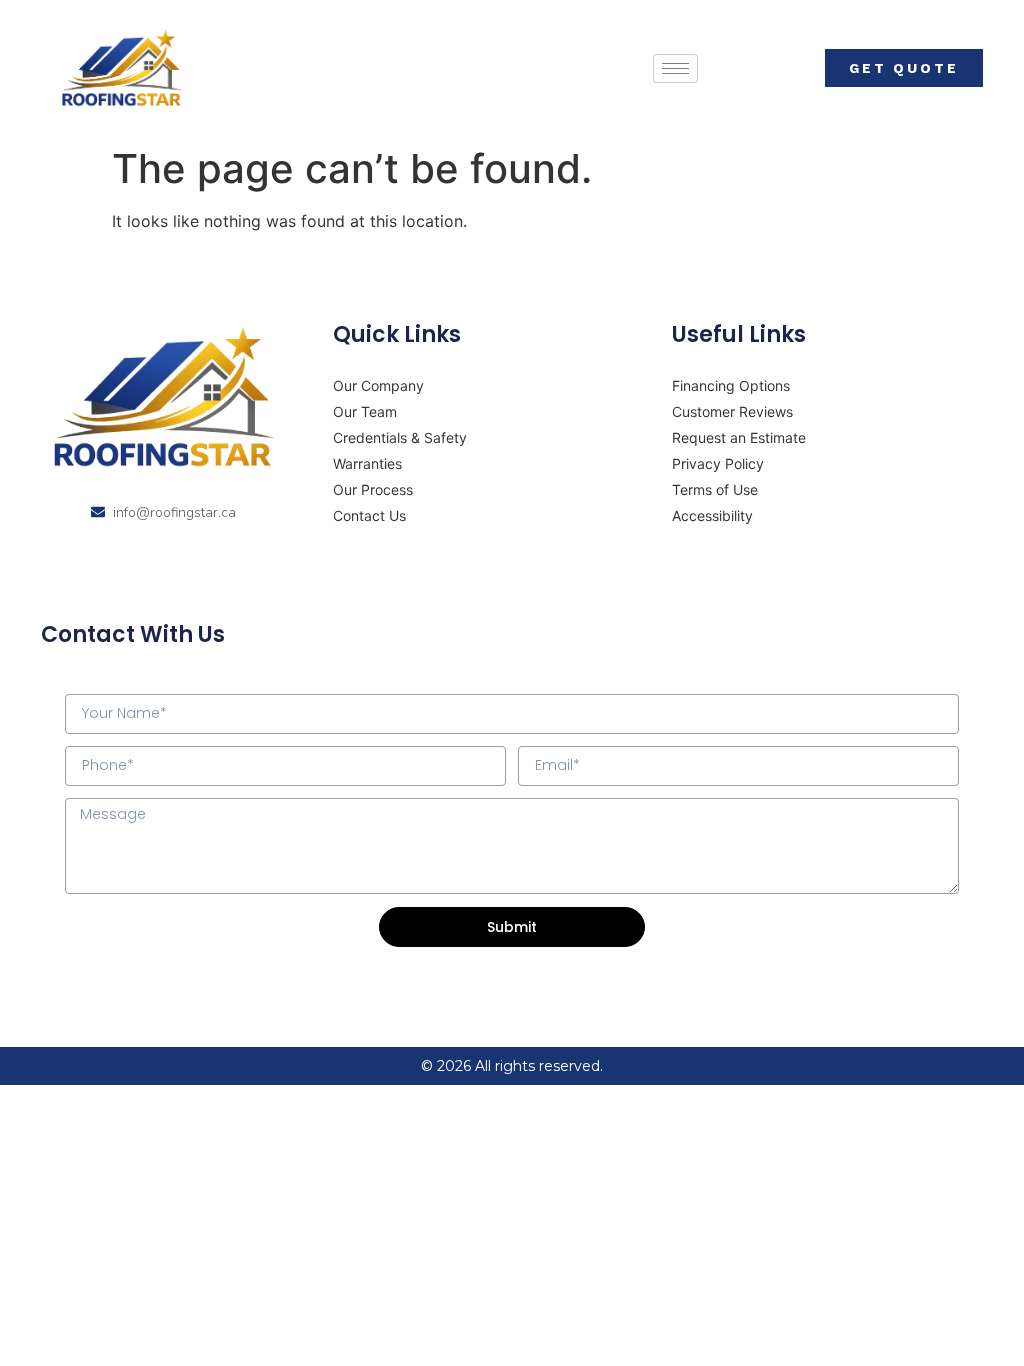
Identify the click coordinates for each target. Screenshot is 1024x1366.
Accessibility (712, 515)
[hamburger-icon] (675, 68)
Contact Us (369, 515)
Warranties (367, 463)
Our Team (365, 411)
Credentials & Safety (400, 437)
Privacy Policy (718, 463)
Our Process (373, 489)
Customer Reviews (732, 411)
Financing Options (731, 385)
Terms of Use (715, 489)
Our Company (378, 385)
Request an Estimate (739, 437)
